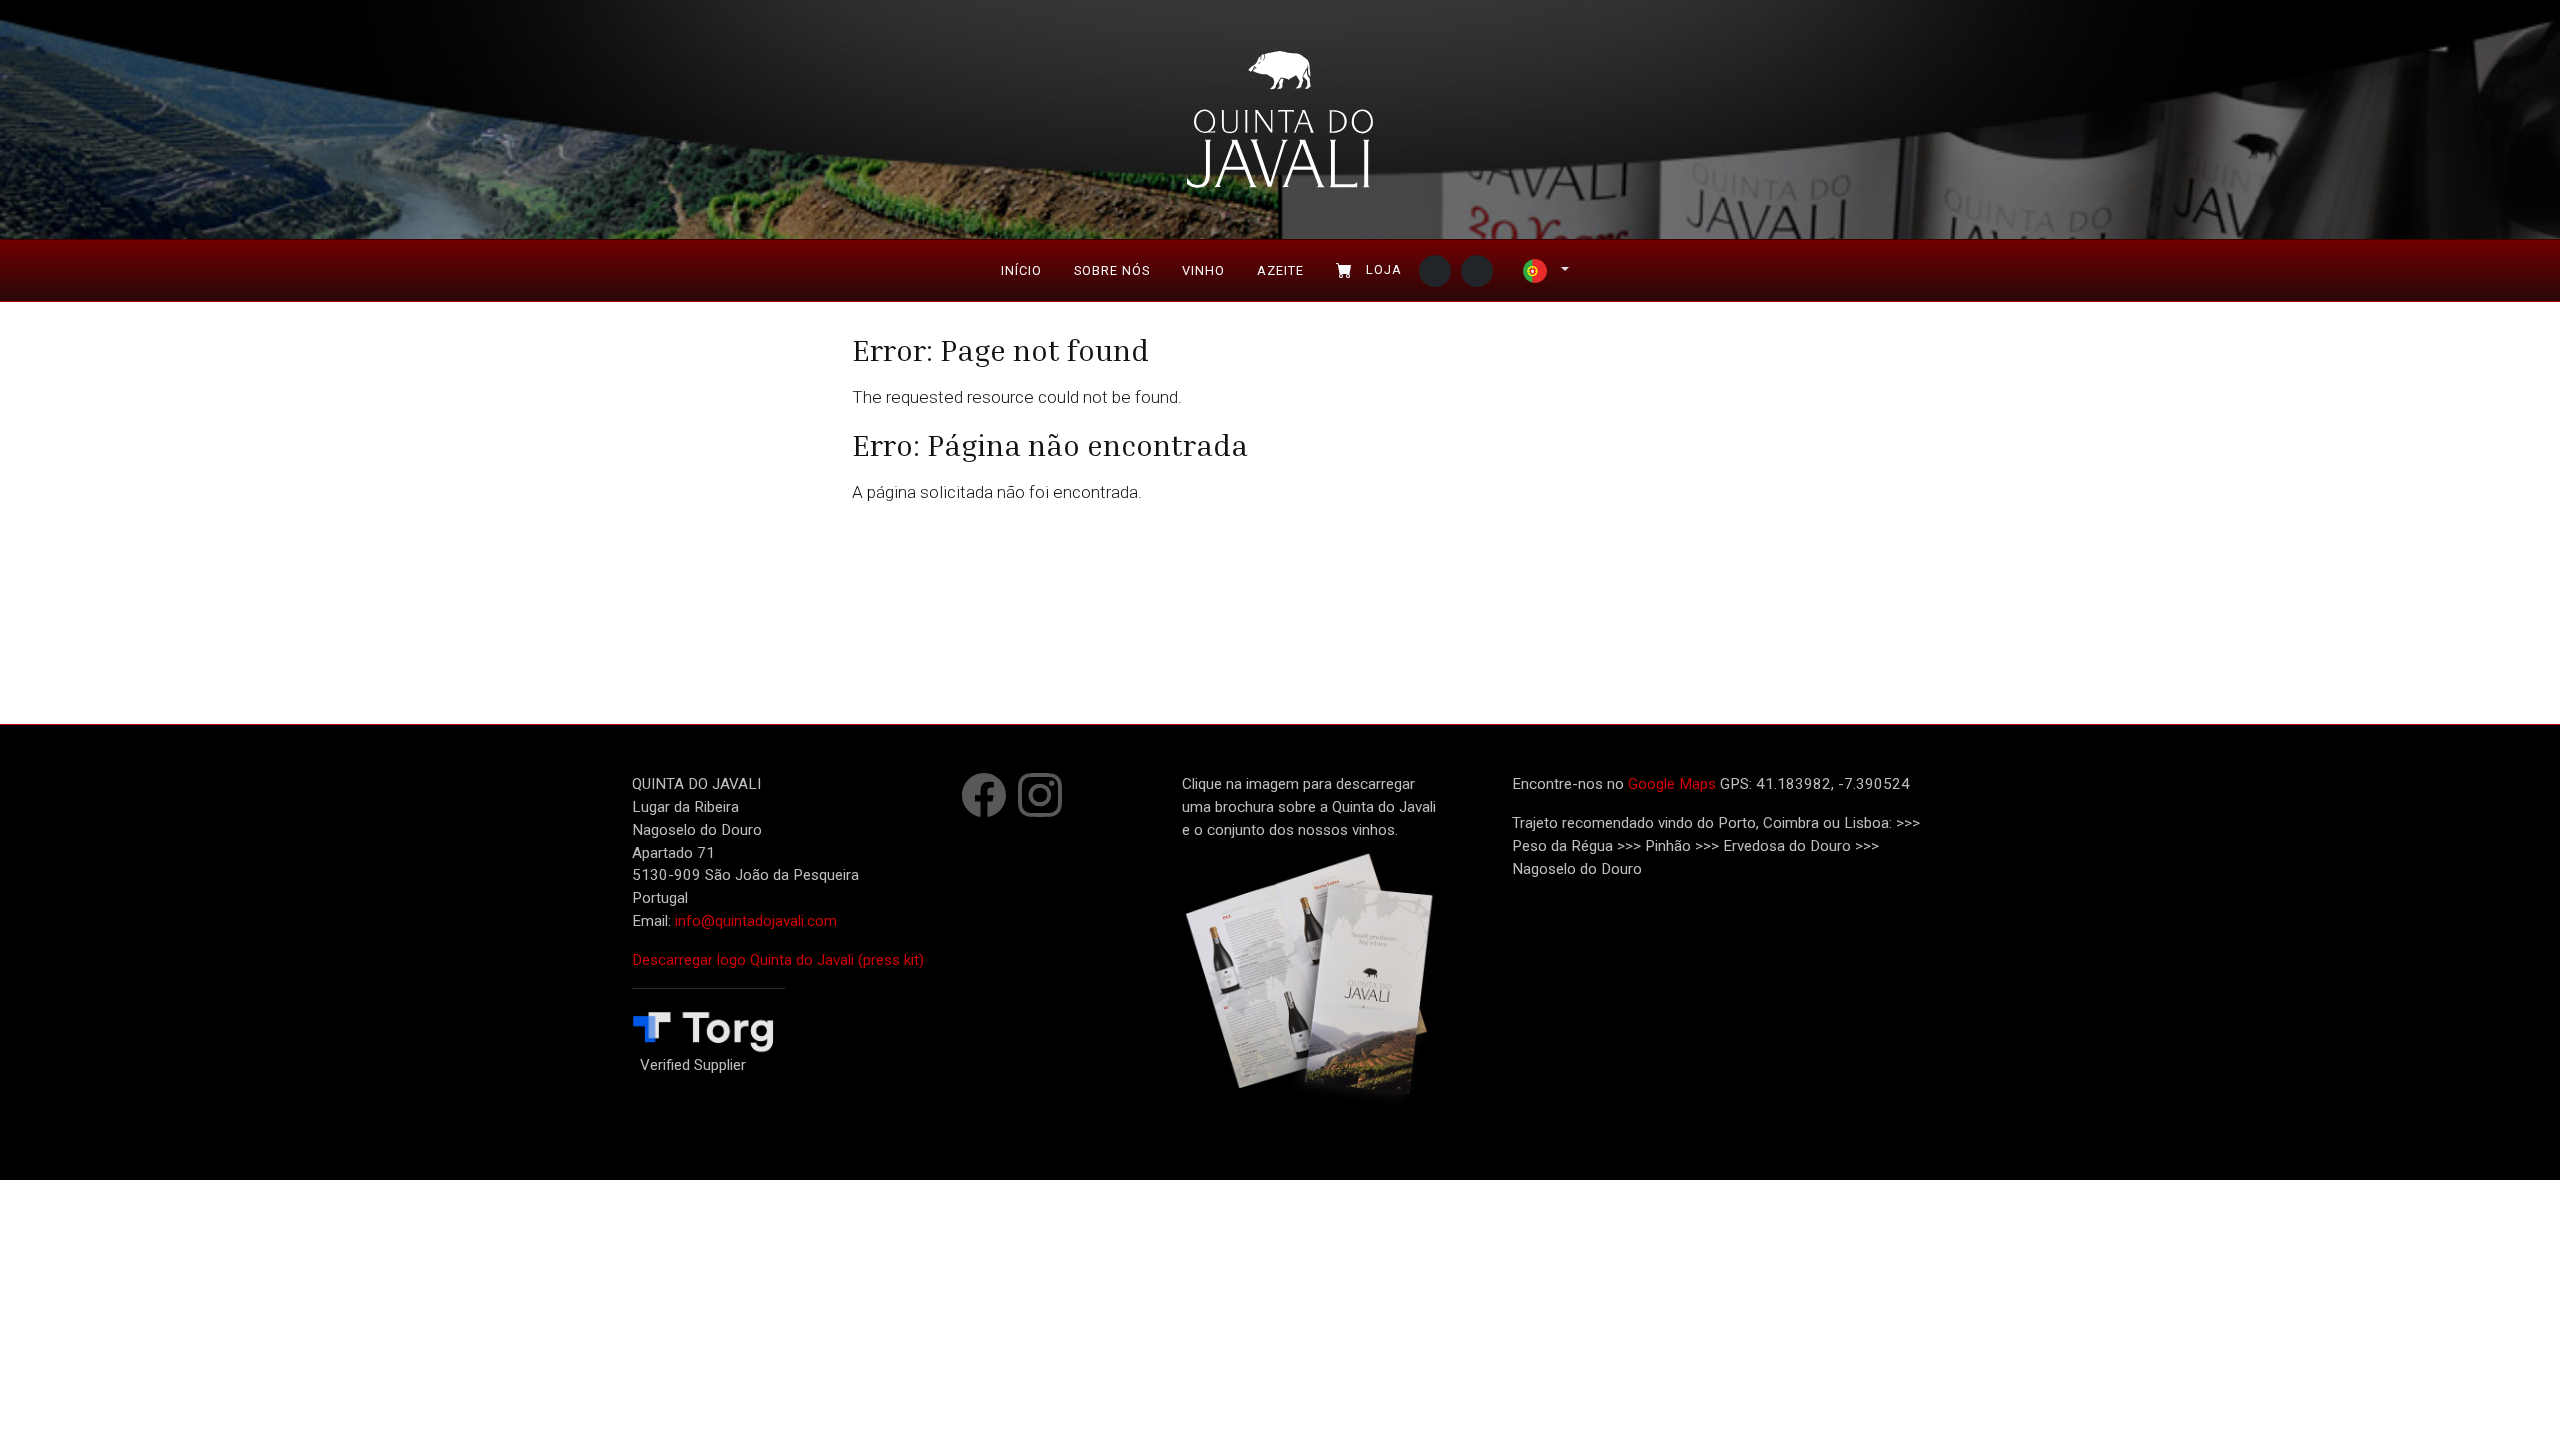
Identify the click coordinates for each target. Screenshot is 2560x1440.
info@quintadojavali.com (756, 921)
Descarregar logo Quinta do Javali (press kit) (778, 960)
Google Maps (1672, 784)
